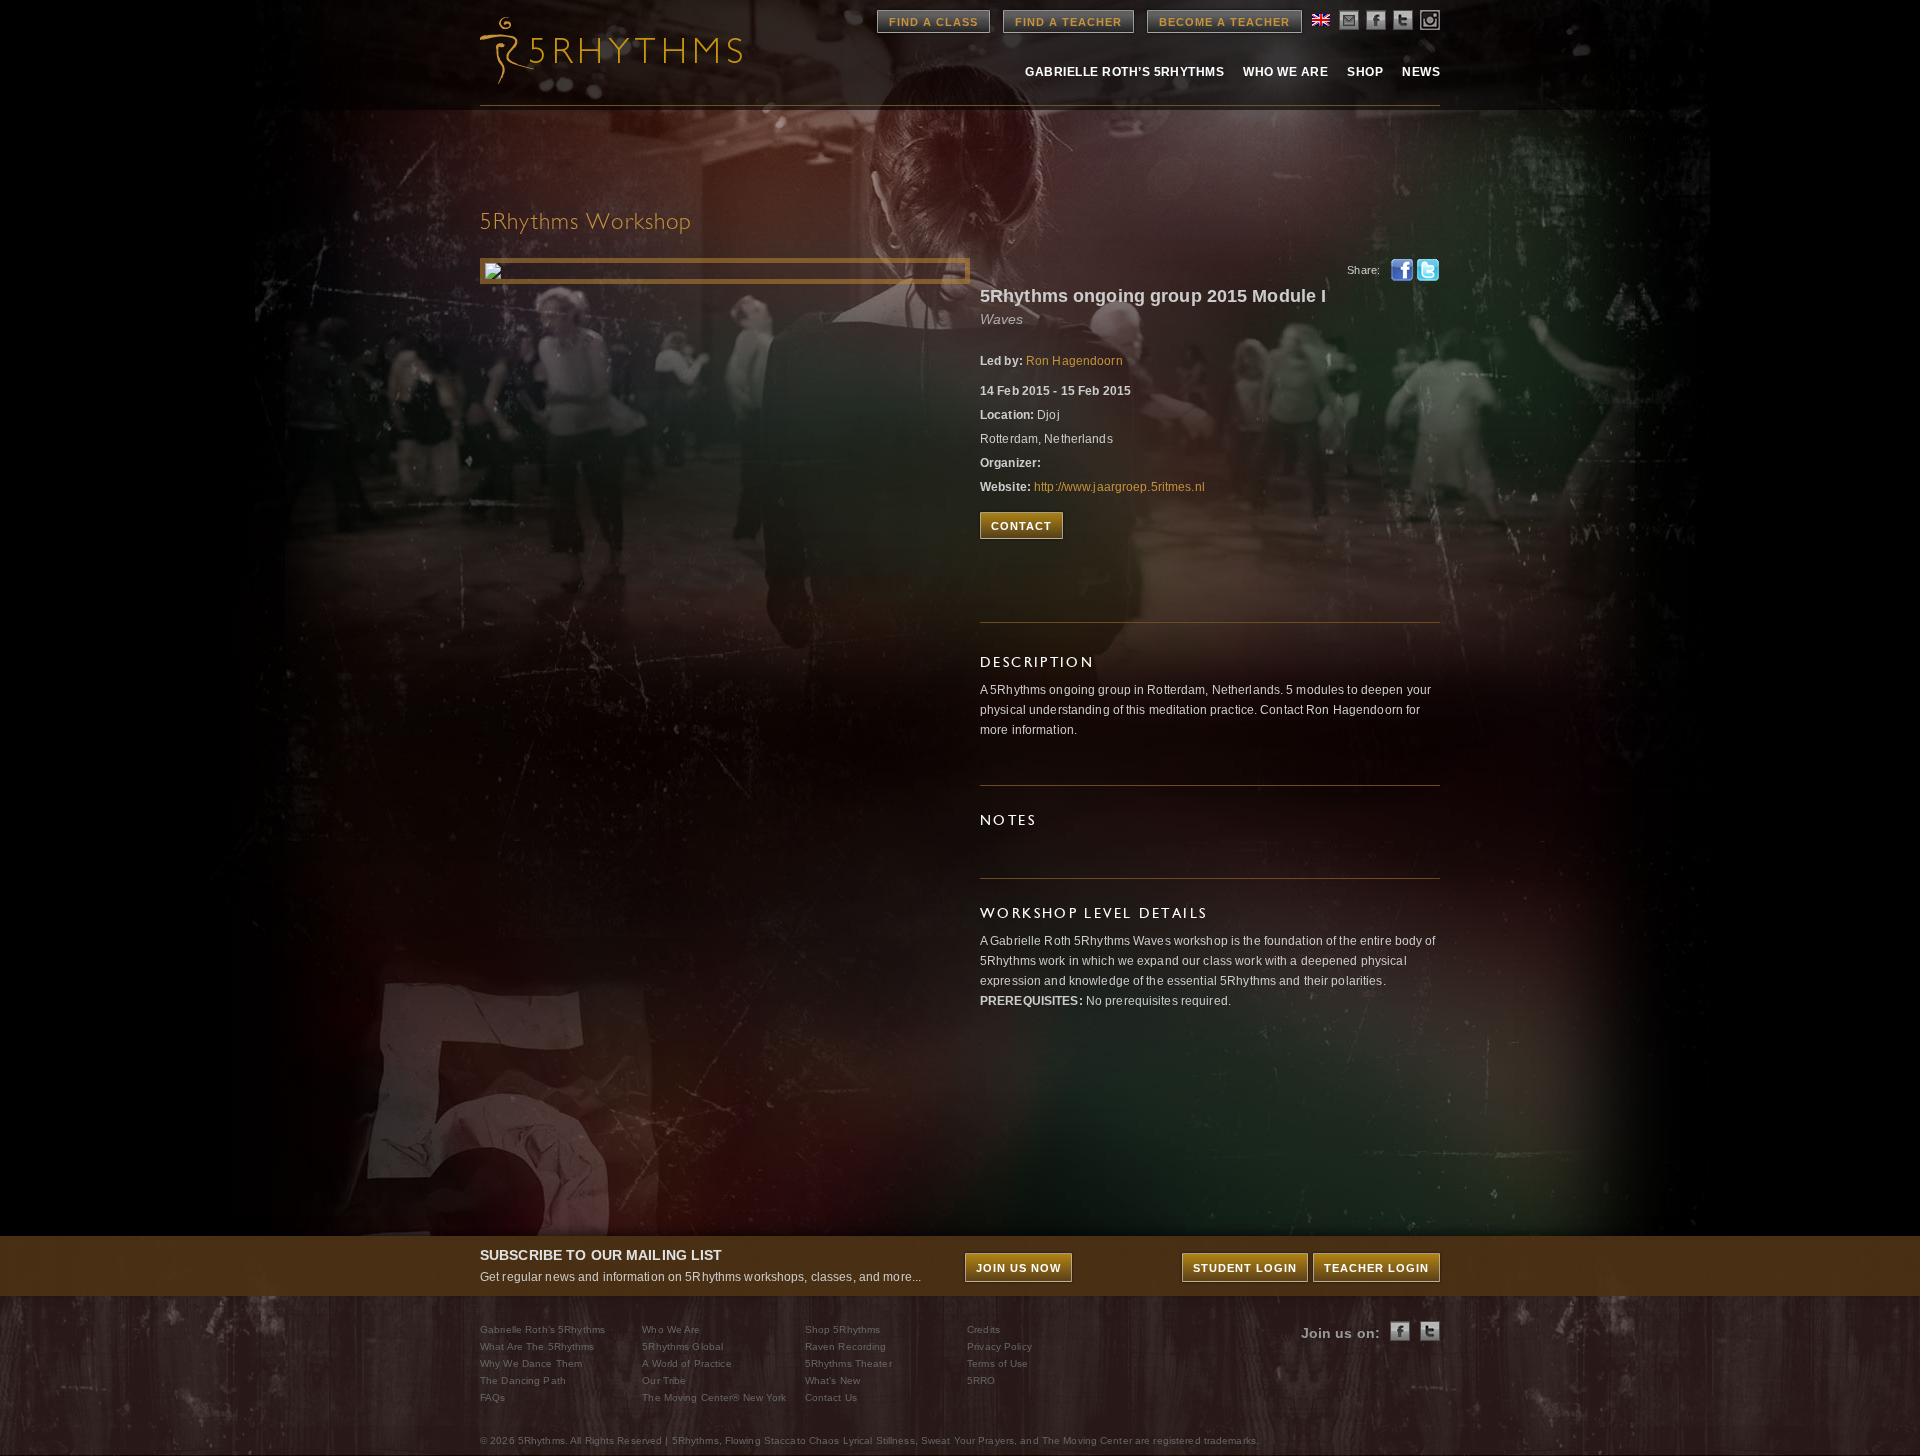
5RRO (981, 1380)
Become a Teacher (1224, 22)
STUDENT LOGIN (1245, 1268)
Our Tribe (664, 1380)
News (1421, 72)
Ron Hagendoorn (1074, 361)
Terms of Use (997, 1363)
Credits (983, 1329)
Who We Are (1285, 72)
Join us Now (1018, 1268)
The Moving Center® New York (714, 1397)
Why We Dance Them (531, 1363)
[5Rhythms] (590, 50)
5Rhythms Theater (848, 1363)
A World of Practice (686, 1363)
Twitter (1428, 270)
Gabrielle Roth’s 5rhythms (1124, 72)
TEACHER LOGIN (1376, 1268)
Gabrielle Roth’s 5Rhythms (542, 1329)
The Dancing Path (523, 1380)
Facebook (1402, 270)
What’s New (832, 1380)
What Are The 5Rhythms (537, 1346)
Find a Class (933, 22)
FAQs (492, 1397)
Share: (1363, 270)
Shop (1365, 72)
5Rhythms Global (682, 1346)
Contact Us (831, 1397)
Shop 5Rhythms (843, 1329)
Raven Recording (846, 1346)
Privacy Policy (999, 1346)
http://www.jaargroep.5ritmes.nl (1119, 487)
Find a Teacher (1068, 22)
